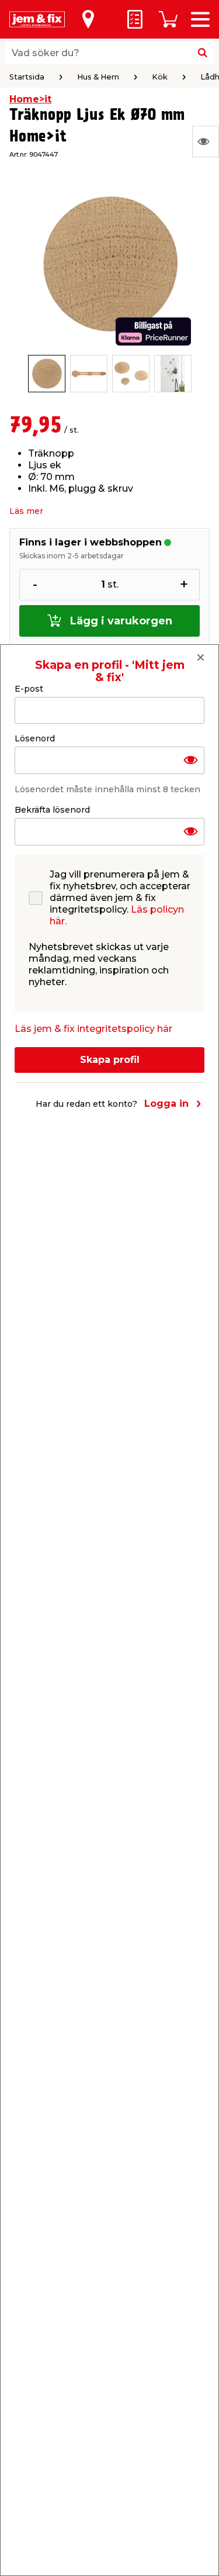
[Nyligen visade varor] (206, 141)
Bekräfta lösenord (52, 810)
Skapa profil (110, 1060)
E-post (29, 689)
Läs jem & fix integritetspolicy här (93, 1029)
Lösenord (35, 738)
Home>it (30, 99)
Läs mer (26, 511)
